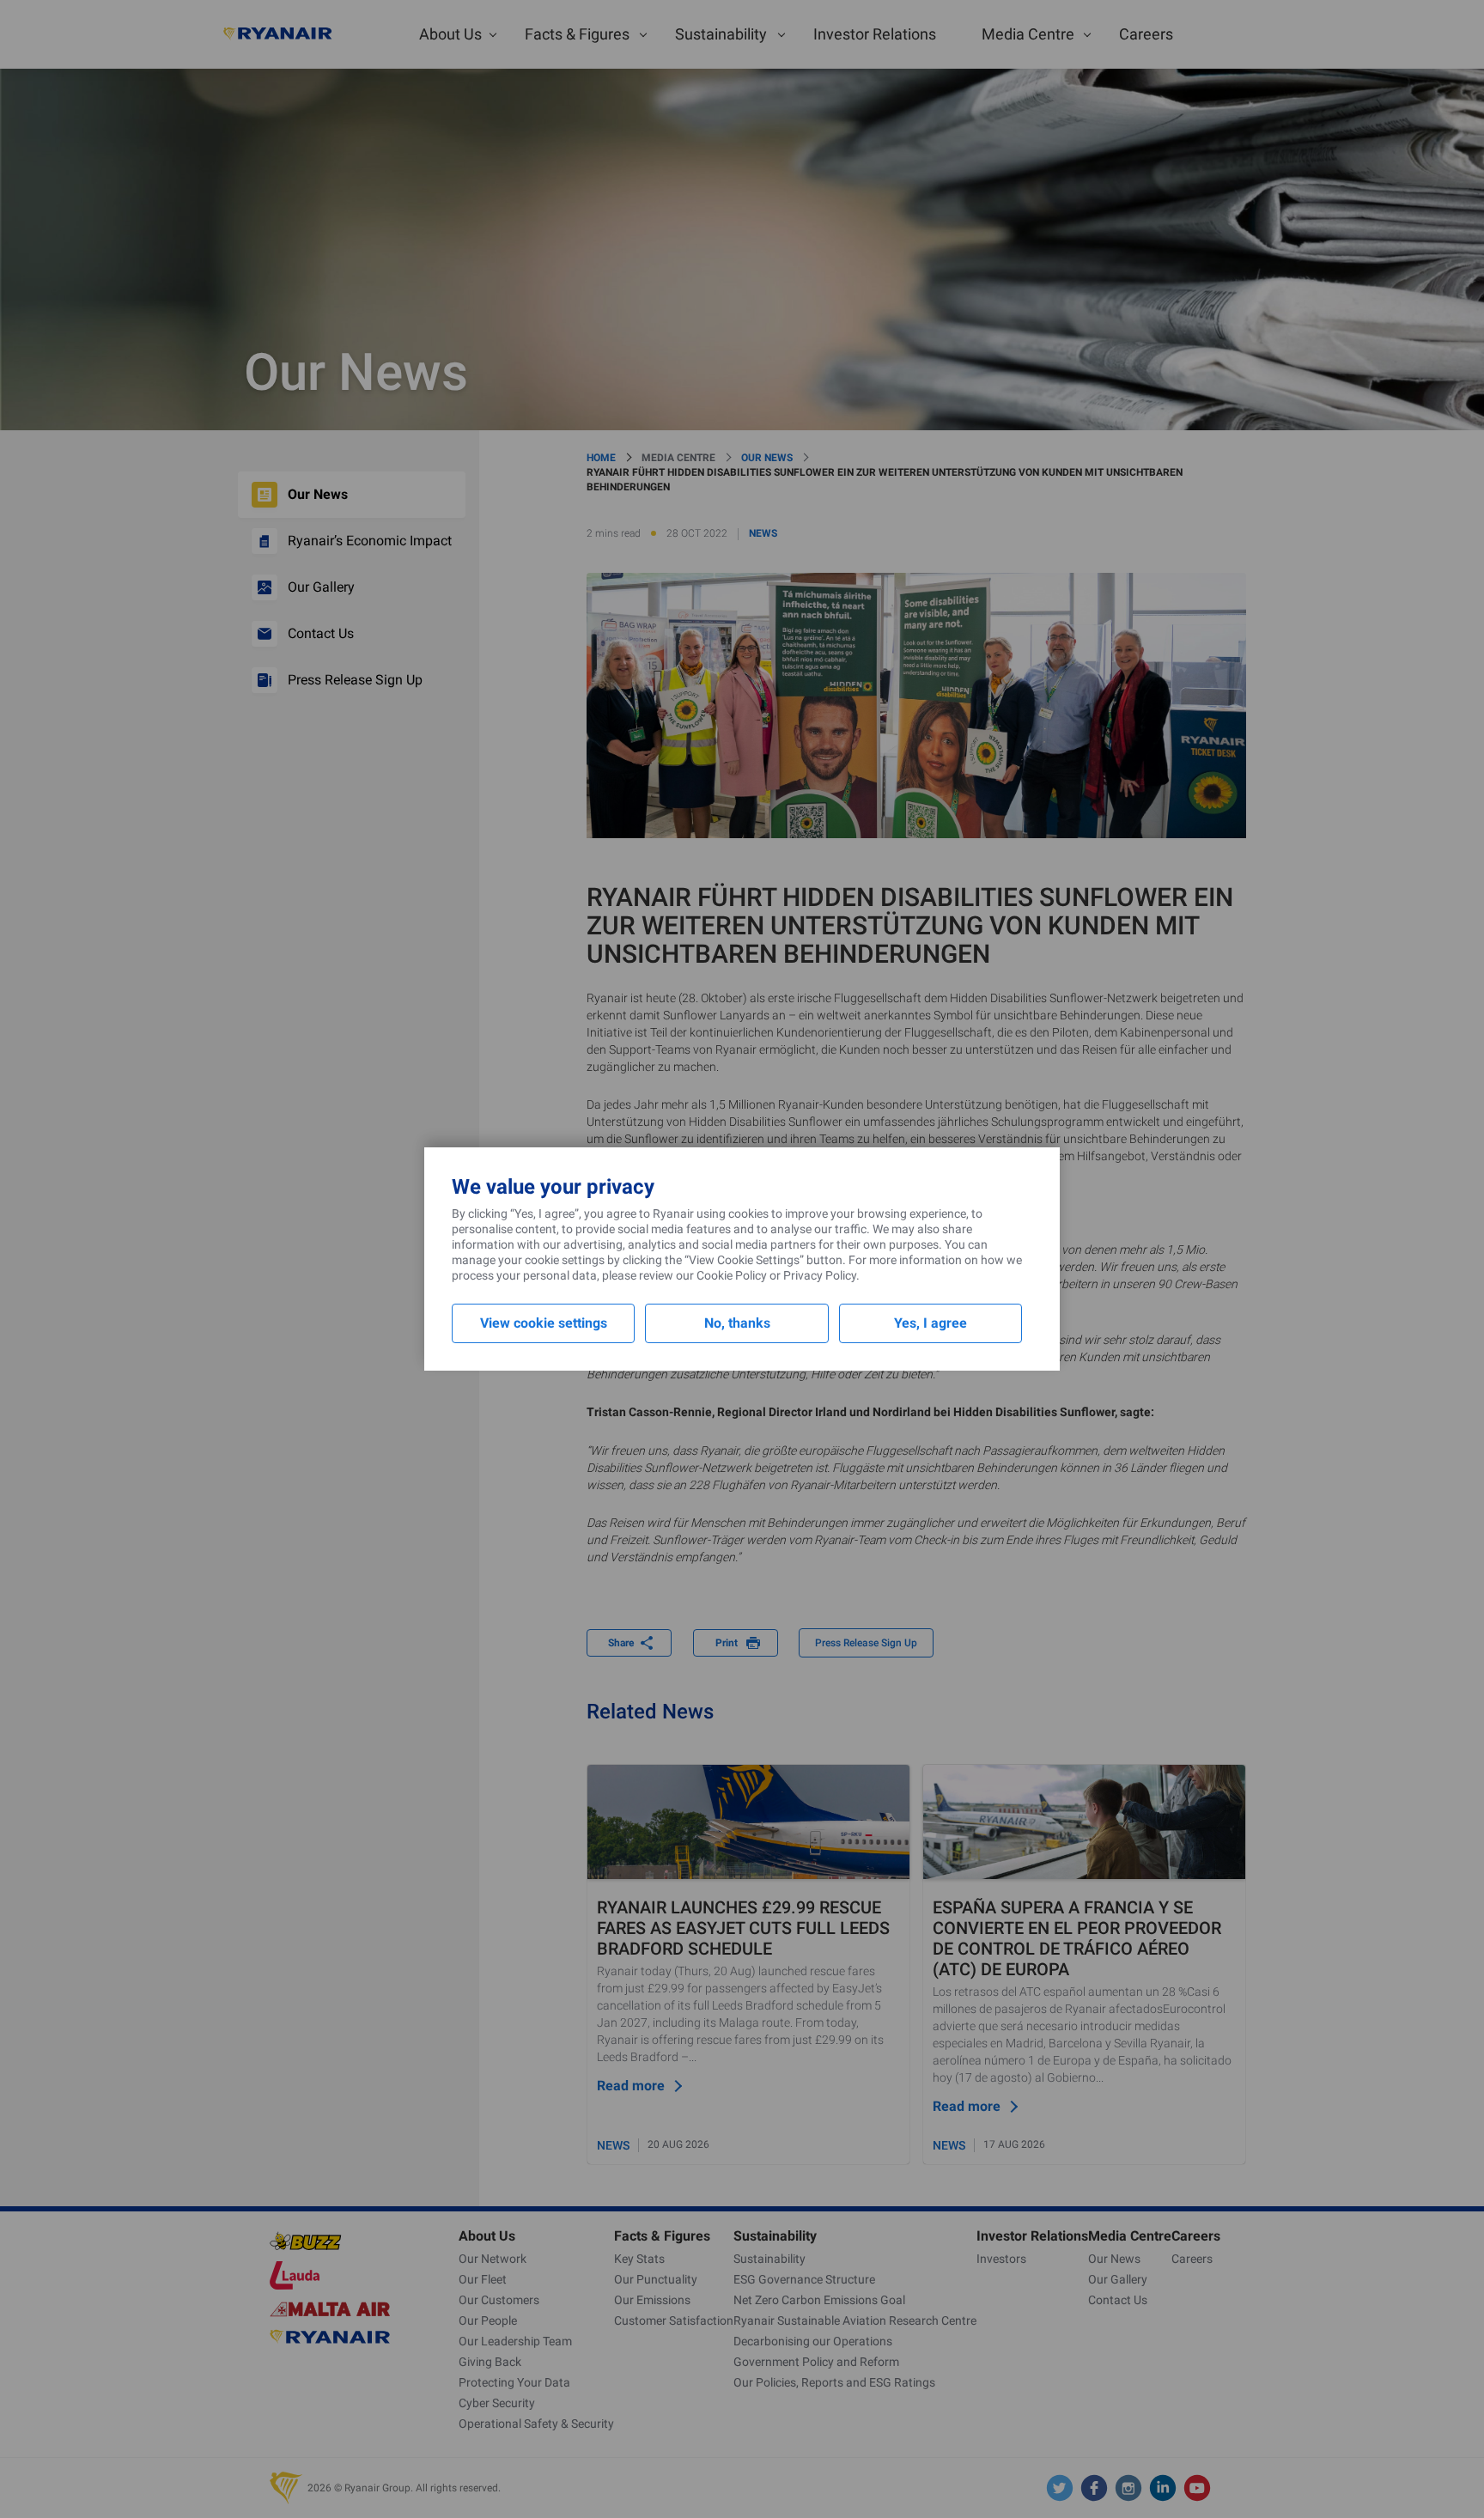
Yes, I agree (931, 1323)
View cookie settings (544, 1323)
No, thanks (737, 1323)
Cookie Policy (732, 1275)
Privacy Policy (820, 1275)
